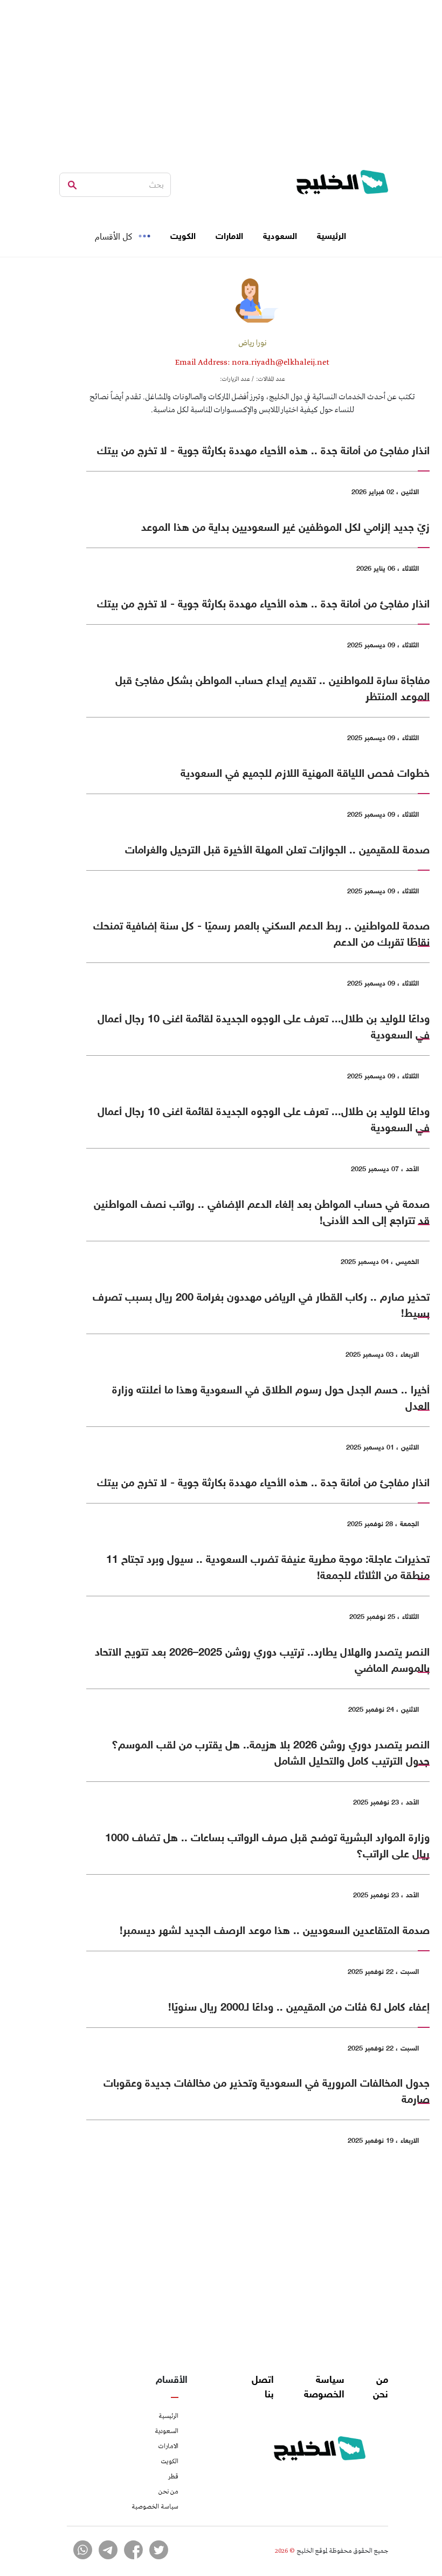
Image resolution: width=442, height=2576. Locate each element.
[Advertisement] (221, 76)
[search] (72, 185)
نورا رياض (253, 343)
